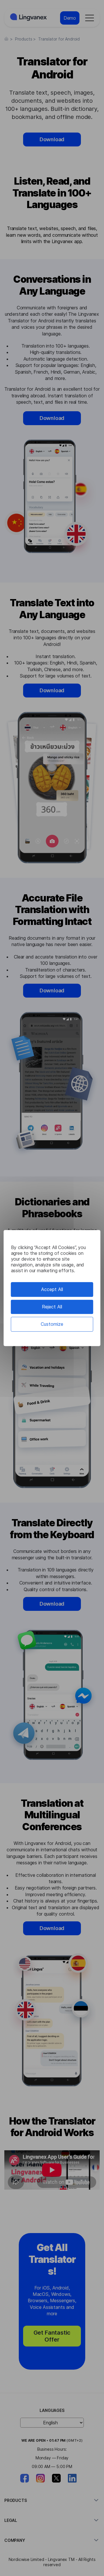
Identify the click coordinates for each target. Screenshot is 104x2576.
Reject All (52, 1307)
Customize (52, 1324)
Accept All (52, 1289)
